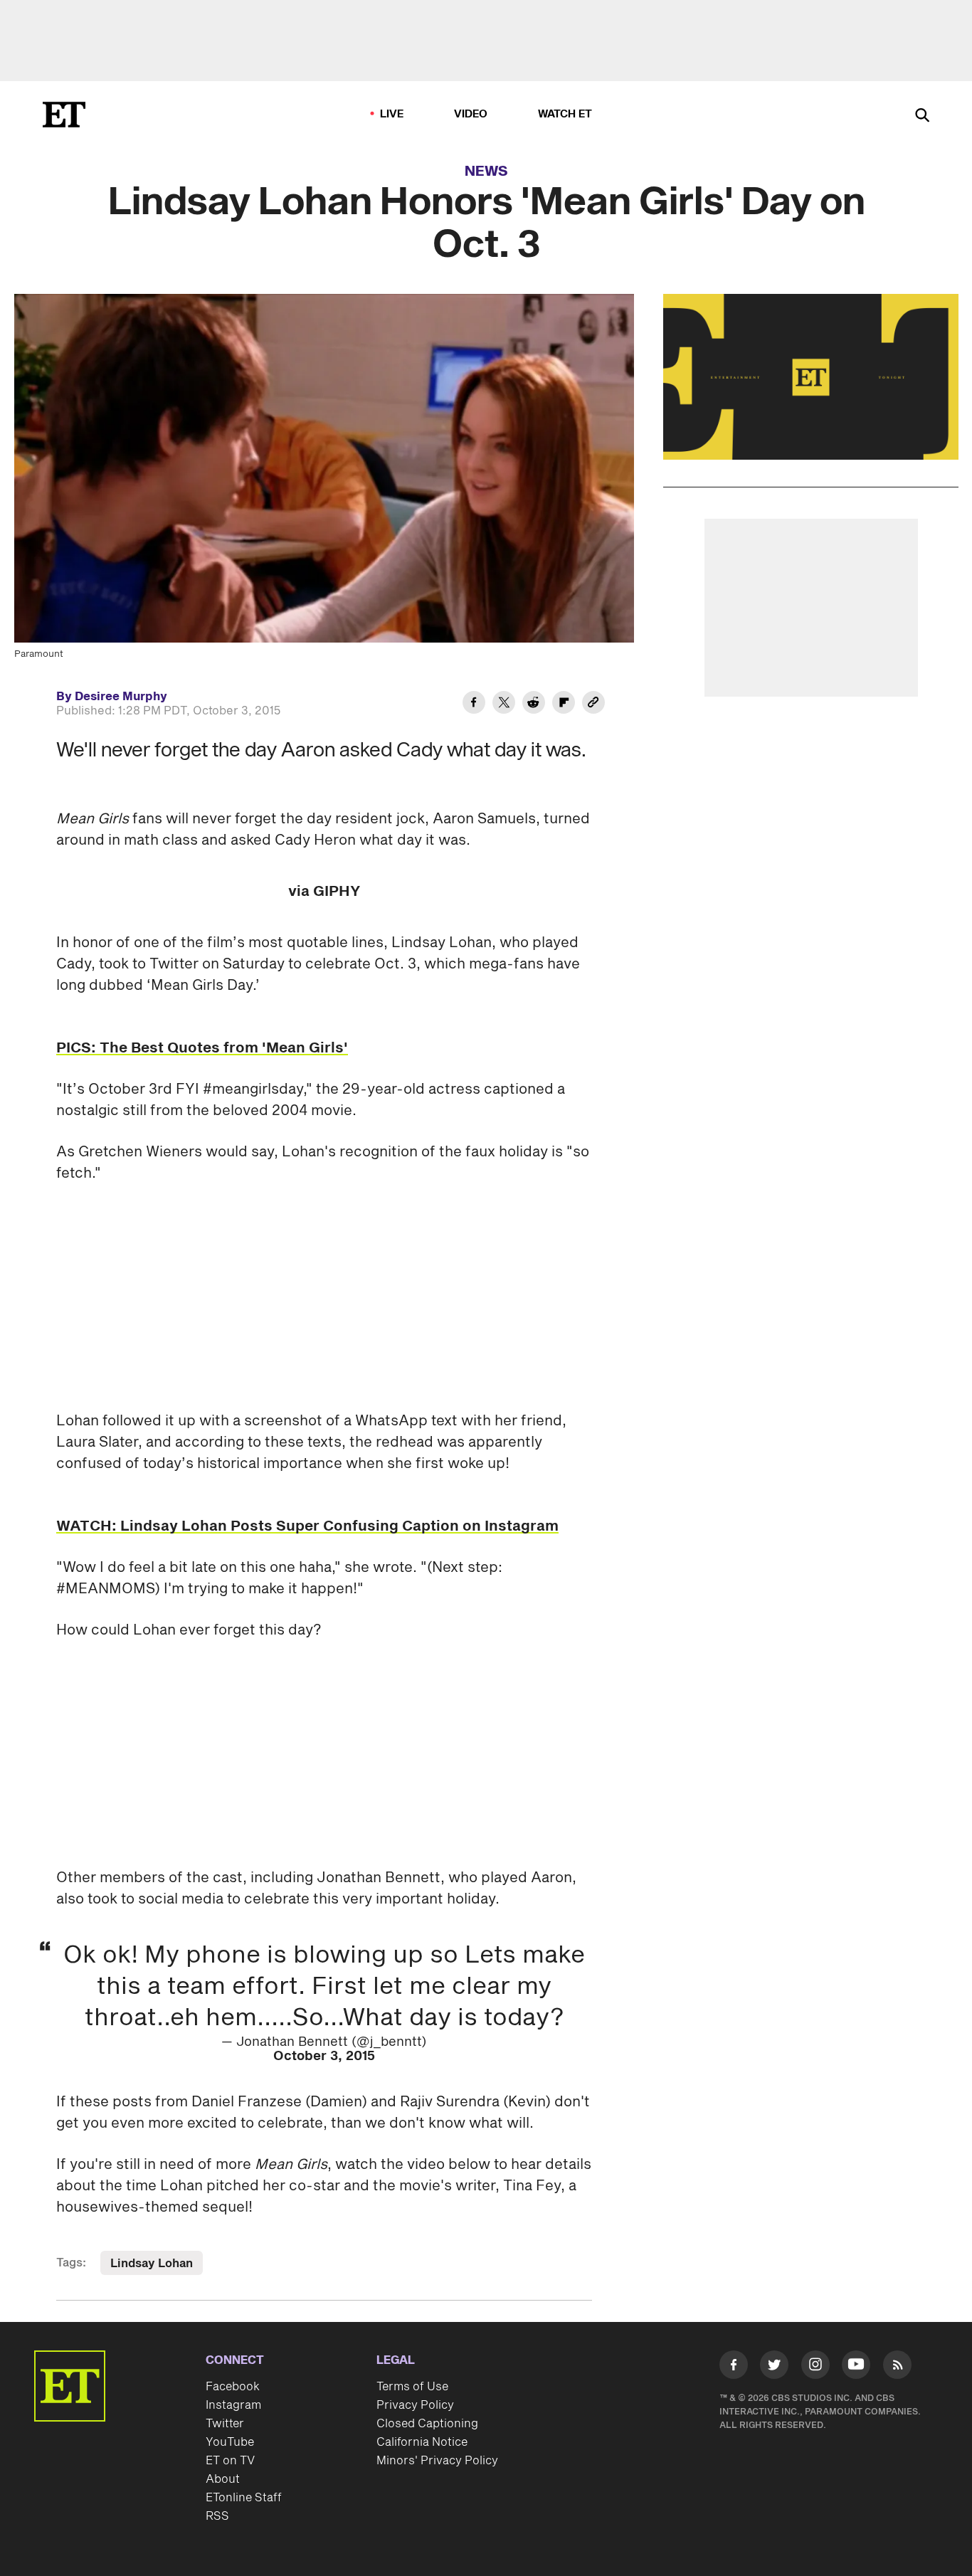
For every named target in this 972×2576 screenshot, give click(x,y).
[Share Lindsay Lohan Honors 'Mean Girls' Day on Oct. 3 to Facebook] (474, 704)
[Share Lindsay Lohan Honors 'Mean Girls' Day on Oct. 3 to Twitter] (504, 704)
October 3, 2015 (324, 2056)
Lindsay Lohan (152, 2264)
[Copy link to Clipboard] (593, 704)
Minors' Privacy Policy (437, 2461)
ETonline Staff (244, 2498)
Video (471, 114)
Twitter (225, 2424)
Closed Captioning (427, 2424)
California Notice (422, 2442)
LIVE (392, 114)
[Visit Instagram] (815, 2368)
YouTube (230, 2442)
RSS (217, 2516)
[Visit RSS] (897, 2368)
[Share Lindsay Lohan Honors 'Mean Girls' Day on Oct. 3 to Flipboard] (564, 704)
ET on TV (230, 2461)
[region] (811, 377)
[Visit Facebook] (734, 2368)
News (486, 171)
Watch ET (565, 114)
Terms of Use (412, 2387)
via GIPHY (324, 892)
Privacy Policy (415, 2405)
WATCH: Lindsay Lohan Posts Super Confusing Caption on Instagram (307, 1526)
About (223, 2479)
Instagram (233, 2405)
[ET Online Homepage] (64, 115)
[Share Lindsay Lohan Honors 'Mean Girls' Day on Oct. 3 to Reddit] (534, 704)
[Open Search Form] (922, 116)
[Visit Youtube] (856, 2365)
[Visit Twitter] (774, 2368)
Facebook (233, 2387)
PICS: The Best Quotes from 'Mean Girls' (202, 1048)
